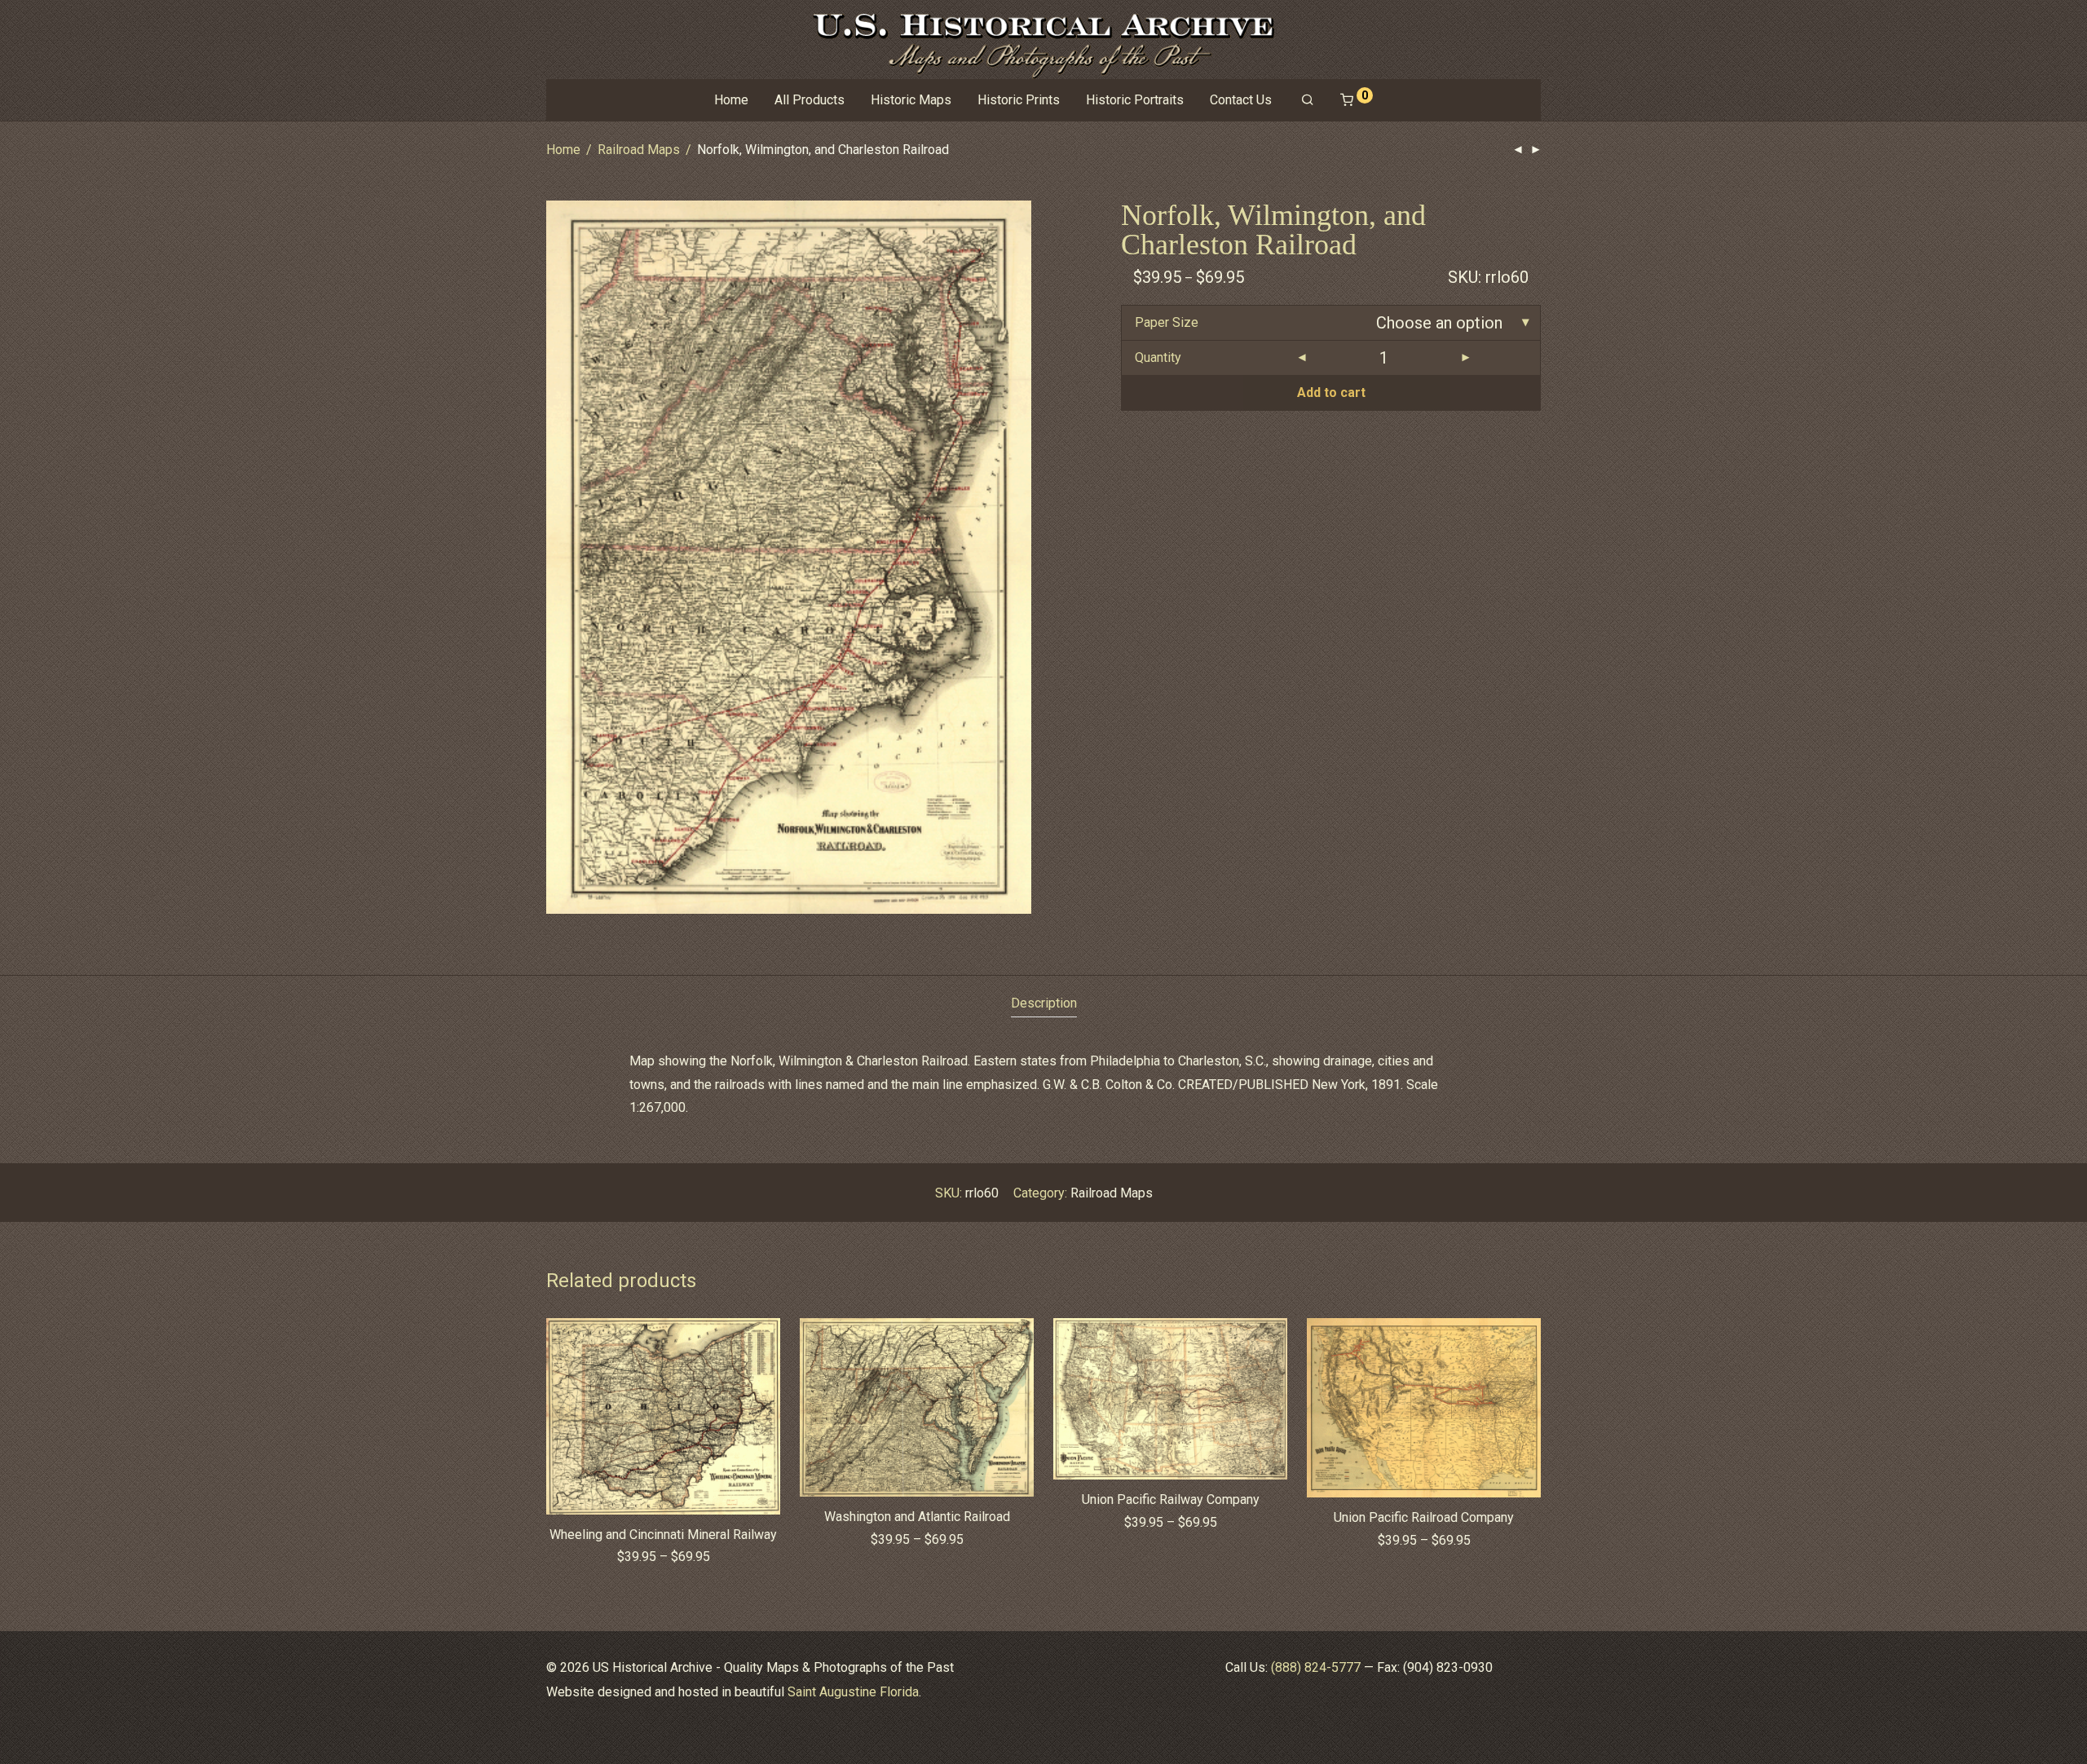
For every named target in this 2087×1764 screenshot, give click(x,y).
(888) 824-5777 (1316, 1667)
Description (1044, 1003)
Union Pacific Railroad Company (1424, 1517)
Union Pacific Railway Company (1171, 1499)
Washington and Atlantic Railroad (917, 1517)
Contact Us (1241, 100)
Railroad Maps (639, 150)
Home (731, 100)
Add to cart (1331, 392)
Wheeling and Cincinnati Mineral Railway (663, 1535)
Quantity (1158, 357)
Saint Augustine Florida (853, 1692)
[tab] (1044, 1004)
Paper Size (1167, 322)
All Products (810, 100)
